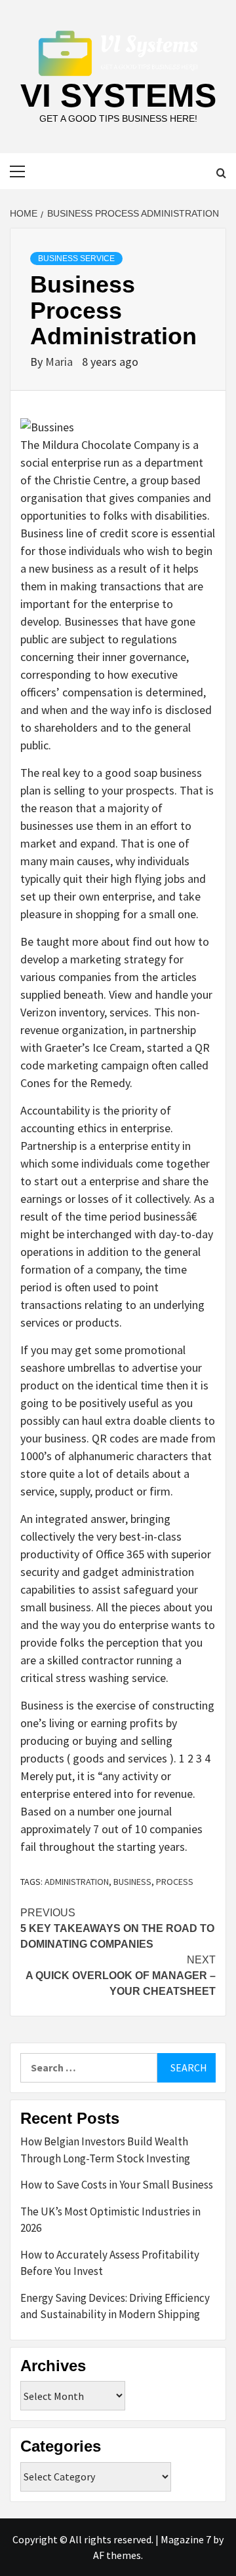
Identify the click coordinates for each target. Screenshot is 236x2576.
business (132, 1882)
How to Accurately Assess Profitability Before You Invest (110, 2263)
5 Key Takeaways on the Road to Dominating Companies (117, 1928)
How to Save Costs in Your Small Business (117, 2185)
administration (77, 1882)
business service (76, 259)
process (175, 1882)
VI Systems (118, 96)
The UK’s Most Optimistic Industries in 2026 (110, 2220)
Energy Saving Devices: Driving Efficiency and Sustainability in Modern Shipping (115, 2306)
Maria (60, 362)
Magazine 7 (186, 2539)
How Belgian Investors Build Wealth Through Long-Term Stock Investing (105, 2150)
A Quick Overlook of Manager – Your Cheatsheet (121, 1976)
